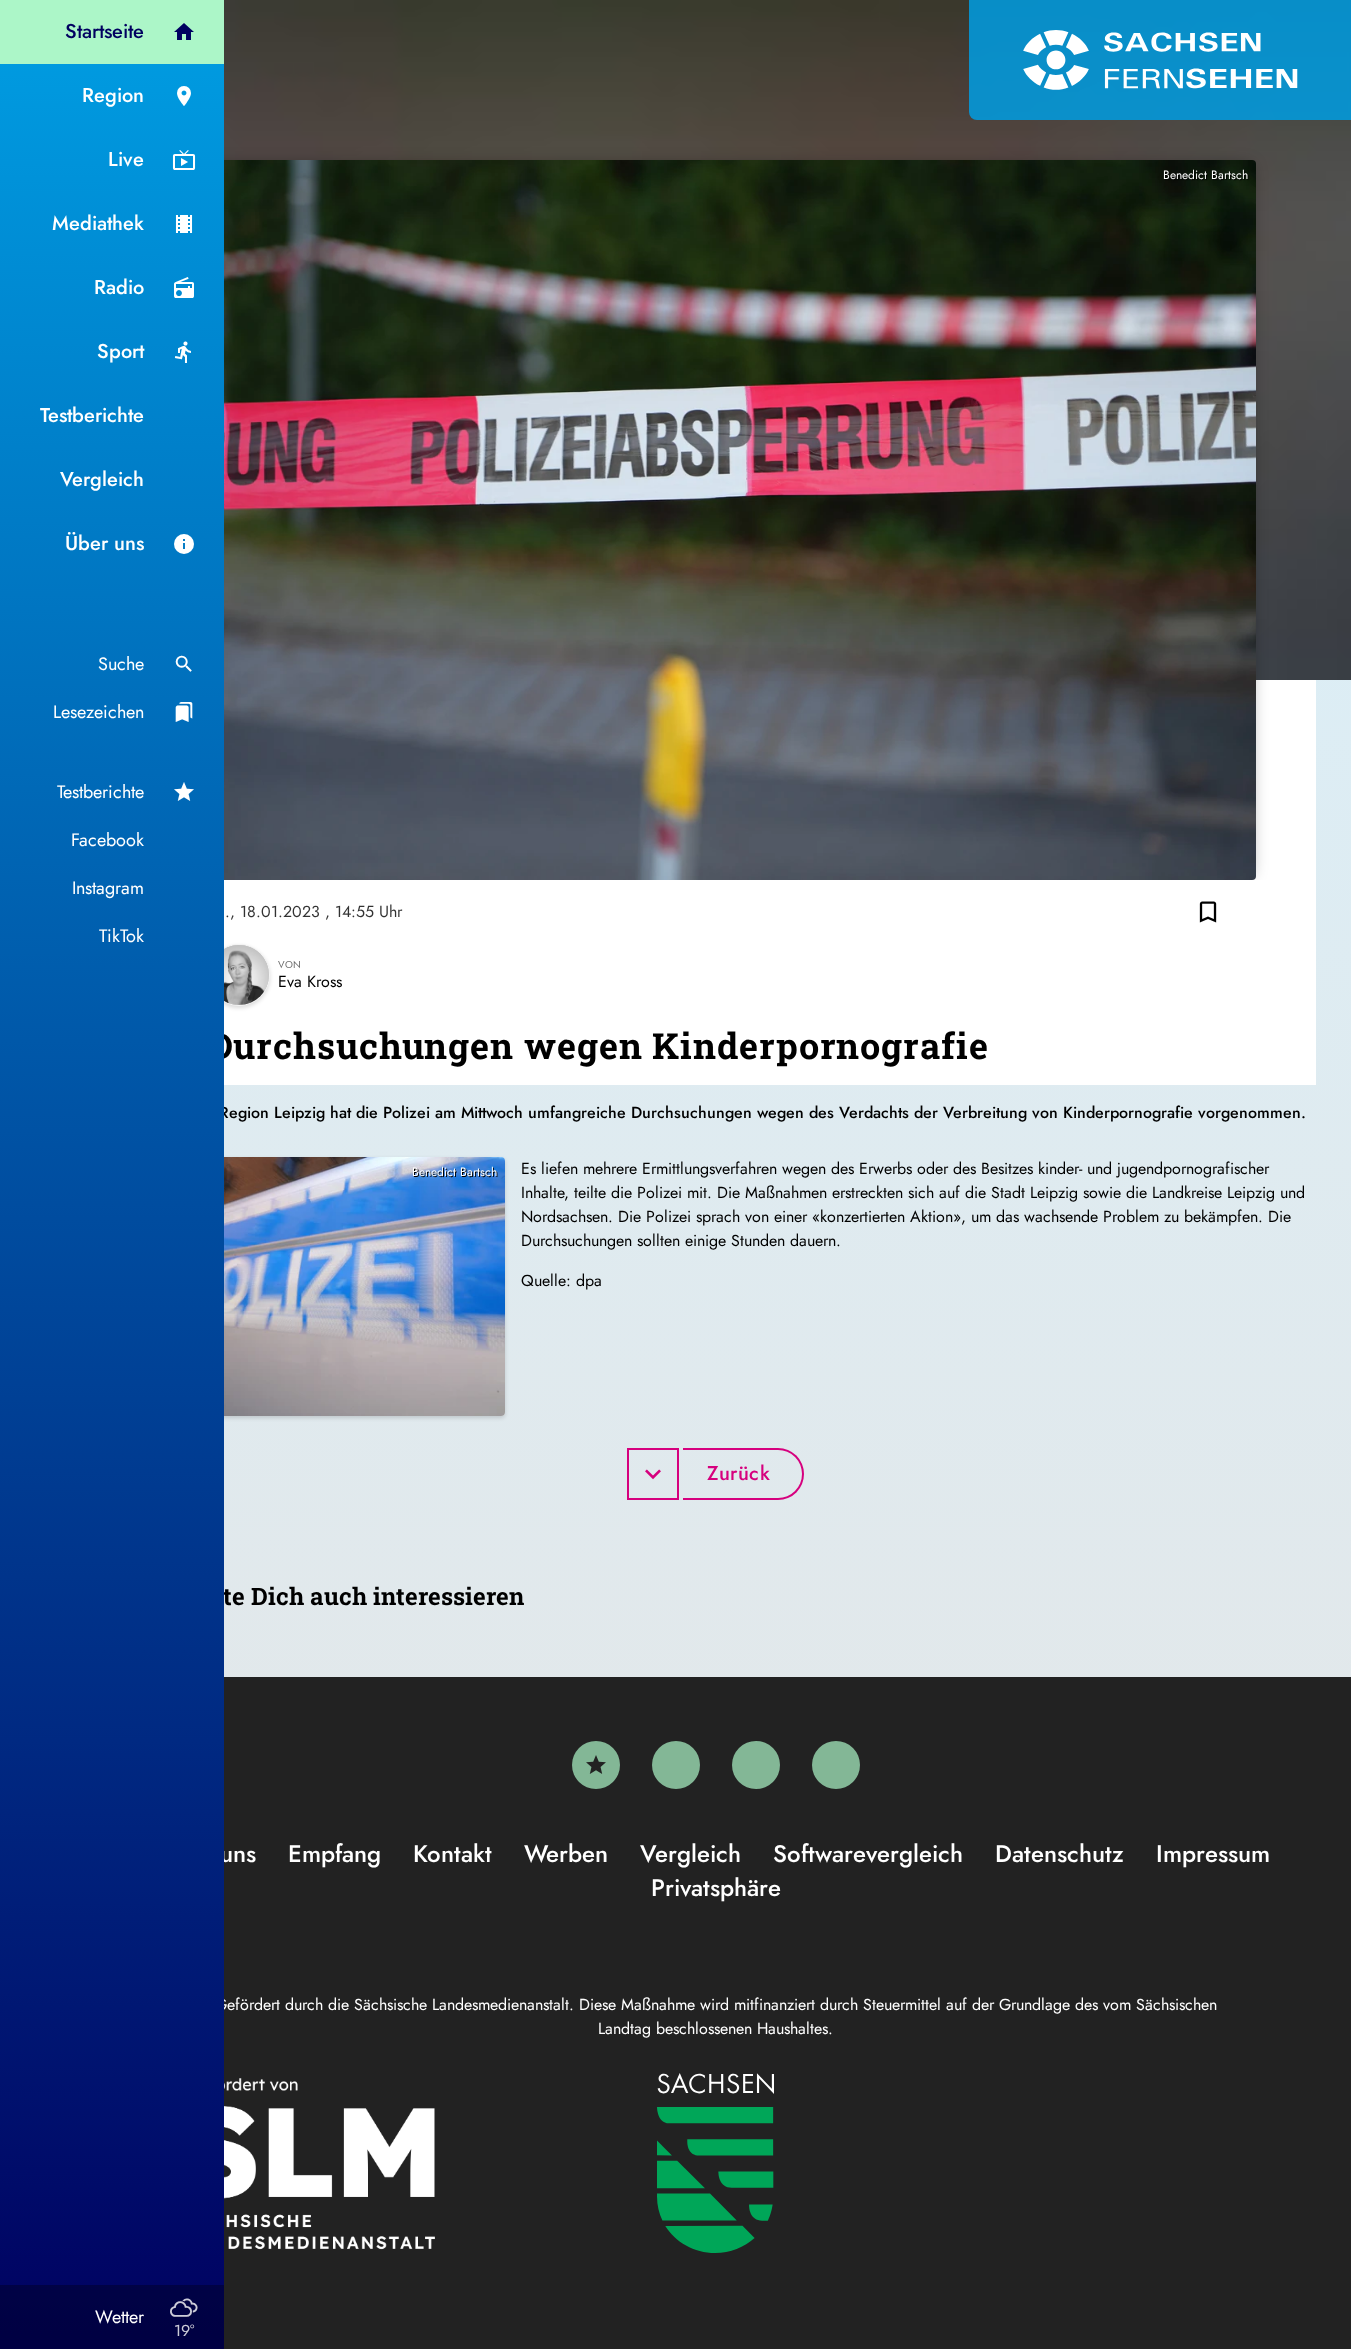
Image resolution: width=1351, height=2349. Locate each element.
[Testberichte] (596, 1765)
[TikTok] (836, 1765)
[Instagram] (756, 1765)
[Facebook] (676, 1765)
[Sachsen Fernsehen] (1160, 60)
